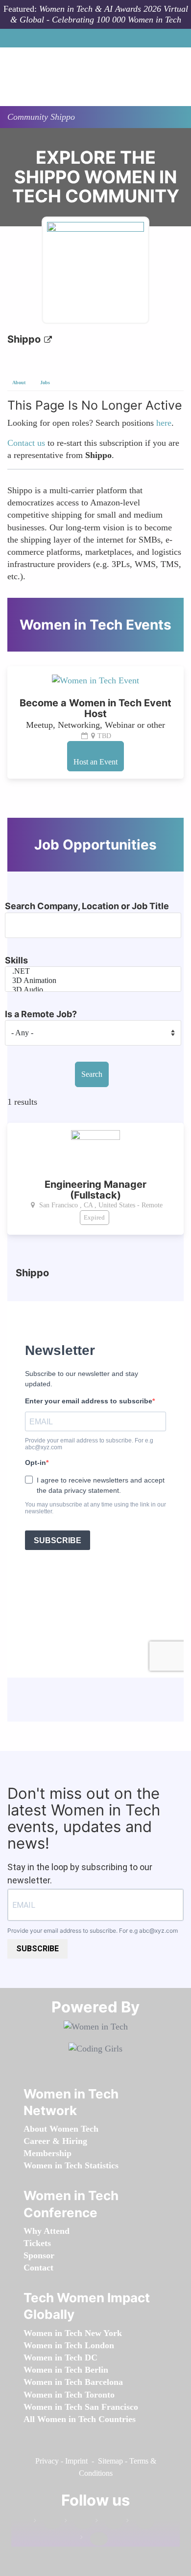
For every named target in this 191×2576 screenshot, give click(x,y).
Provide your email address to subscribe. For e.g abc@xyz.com (93, 1931)
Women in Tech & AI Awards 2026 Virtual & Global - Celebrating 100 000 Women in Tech (99, 14)
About (19, 382)
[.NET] (93, 971)
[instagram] (109, 2522)
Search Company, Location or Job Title (87, 906)
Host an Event (95, 762)
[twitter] (140, 2522)
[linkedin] (78, 2522)
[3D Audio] (93, 990)
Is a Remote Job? (41, 1014)
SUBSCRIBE (37, 1949)
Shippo (25, 339)
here (164, 423)
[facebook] (48, 2522)
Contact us (26, 443)
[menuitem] (61, 2129)
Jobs (45, 382)
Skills (16, 960)
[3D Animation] (93, 981)
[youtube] (94, 2539)
